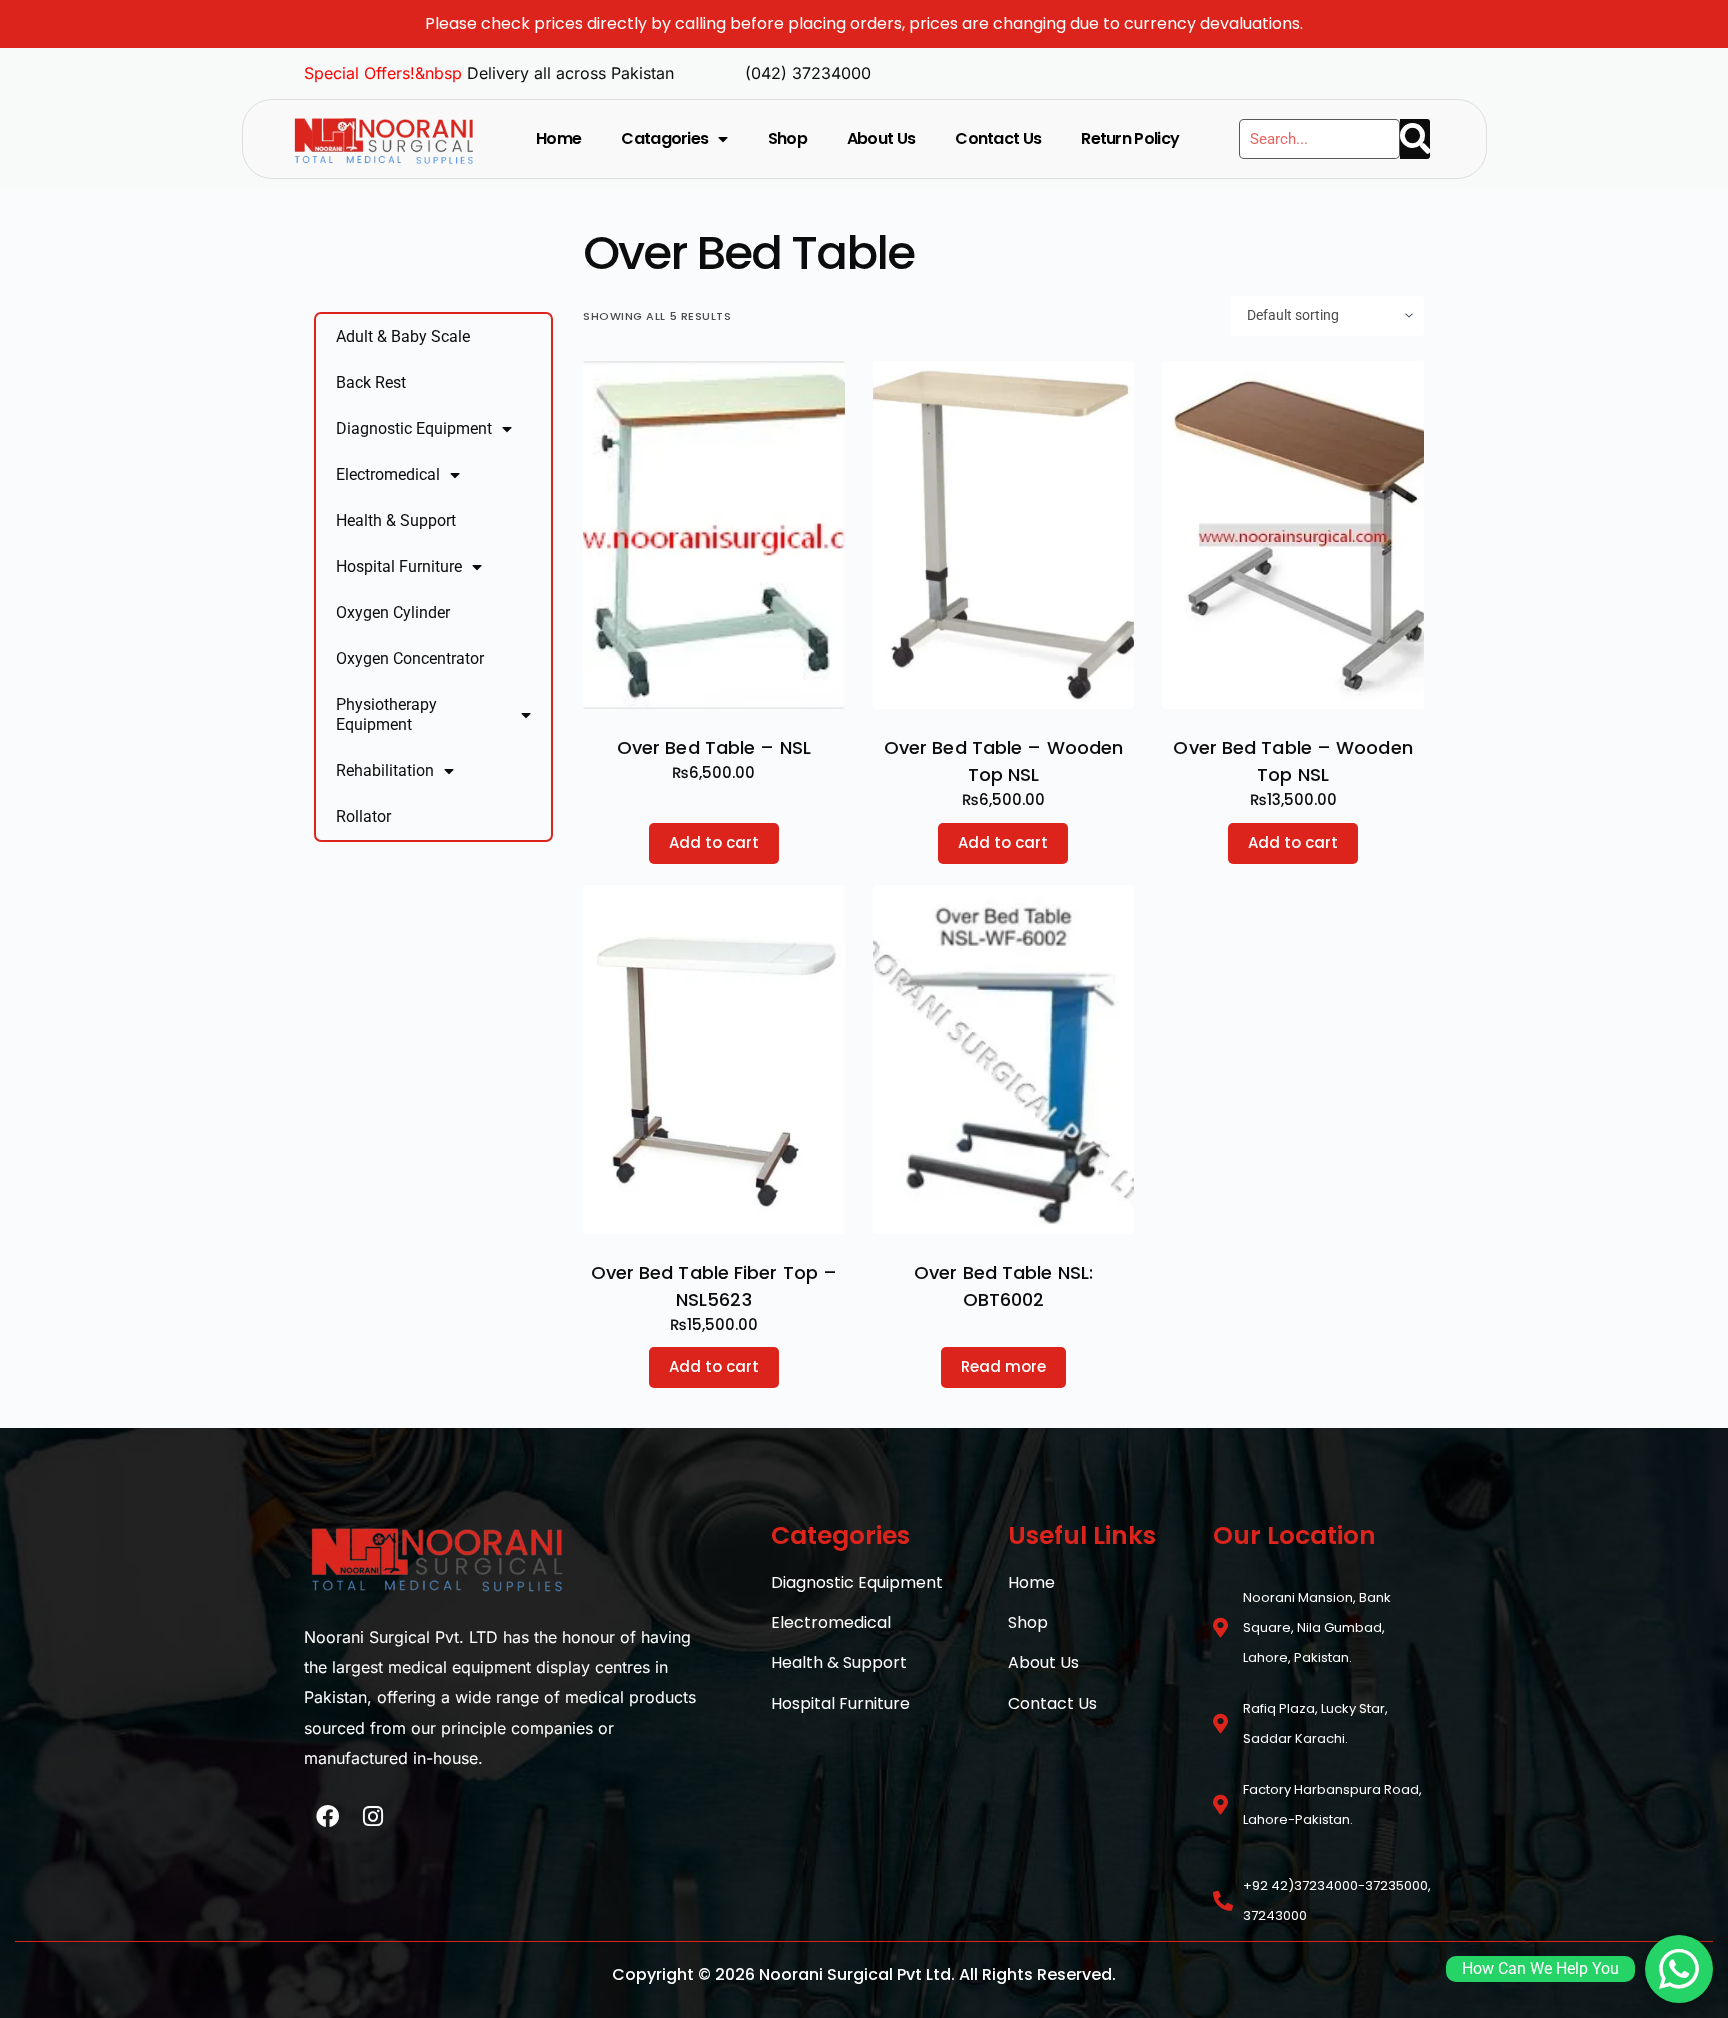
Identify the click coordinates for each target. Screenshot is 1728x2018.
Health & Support (396, 520)
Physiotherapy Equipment (386, 714)
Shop (787, 138)
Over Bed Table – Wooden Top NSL (1003, 761)
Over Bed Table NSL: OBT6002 (1003, 1286)
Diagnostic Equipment (414, 428)
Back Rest (371, 382)
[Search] (1415, 139)
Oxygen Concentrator (410, 658)
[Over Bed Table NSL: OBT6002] (1004, 1059)
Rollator (363, 816)
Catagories (664, 138)
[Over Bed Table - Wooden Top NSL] (1004, 535)
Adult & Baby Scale (403, 336)
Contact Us (998, 138)
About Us (881, 138)
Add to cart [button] (714, 842)
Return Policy (1130, 138)
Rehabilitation (385, 770)
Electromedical (388, 474)
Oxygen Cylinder (393, 612)
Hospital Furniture (399, 566)
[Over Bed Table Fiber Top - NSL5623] (714, 1059)
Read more (1003, 1366)
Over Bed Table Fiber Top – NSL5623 (714, 1286)
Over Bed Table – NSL (714, 747)
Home (558, 138)
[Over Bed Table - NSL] (714, 535)
